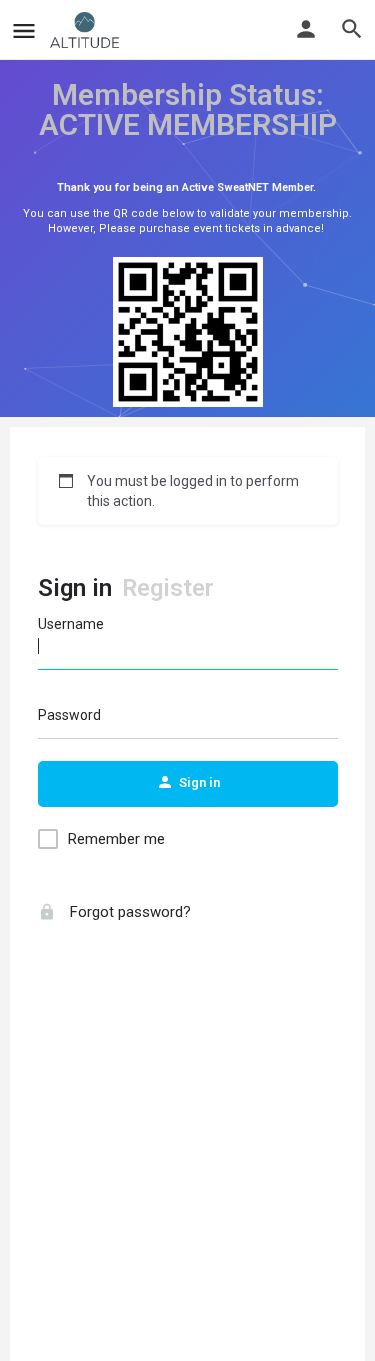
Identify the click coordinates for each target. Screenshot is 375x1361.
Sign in (75, 588)
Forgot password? (128, 912)
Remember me (116, 839)
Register (168, 588)
